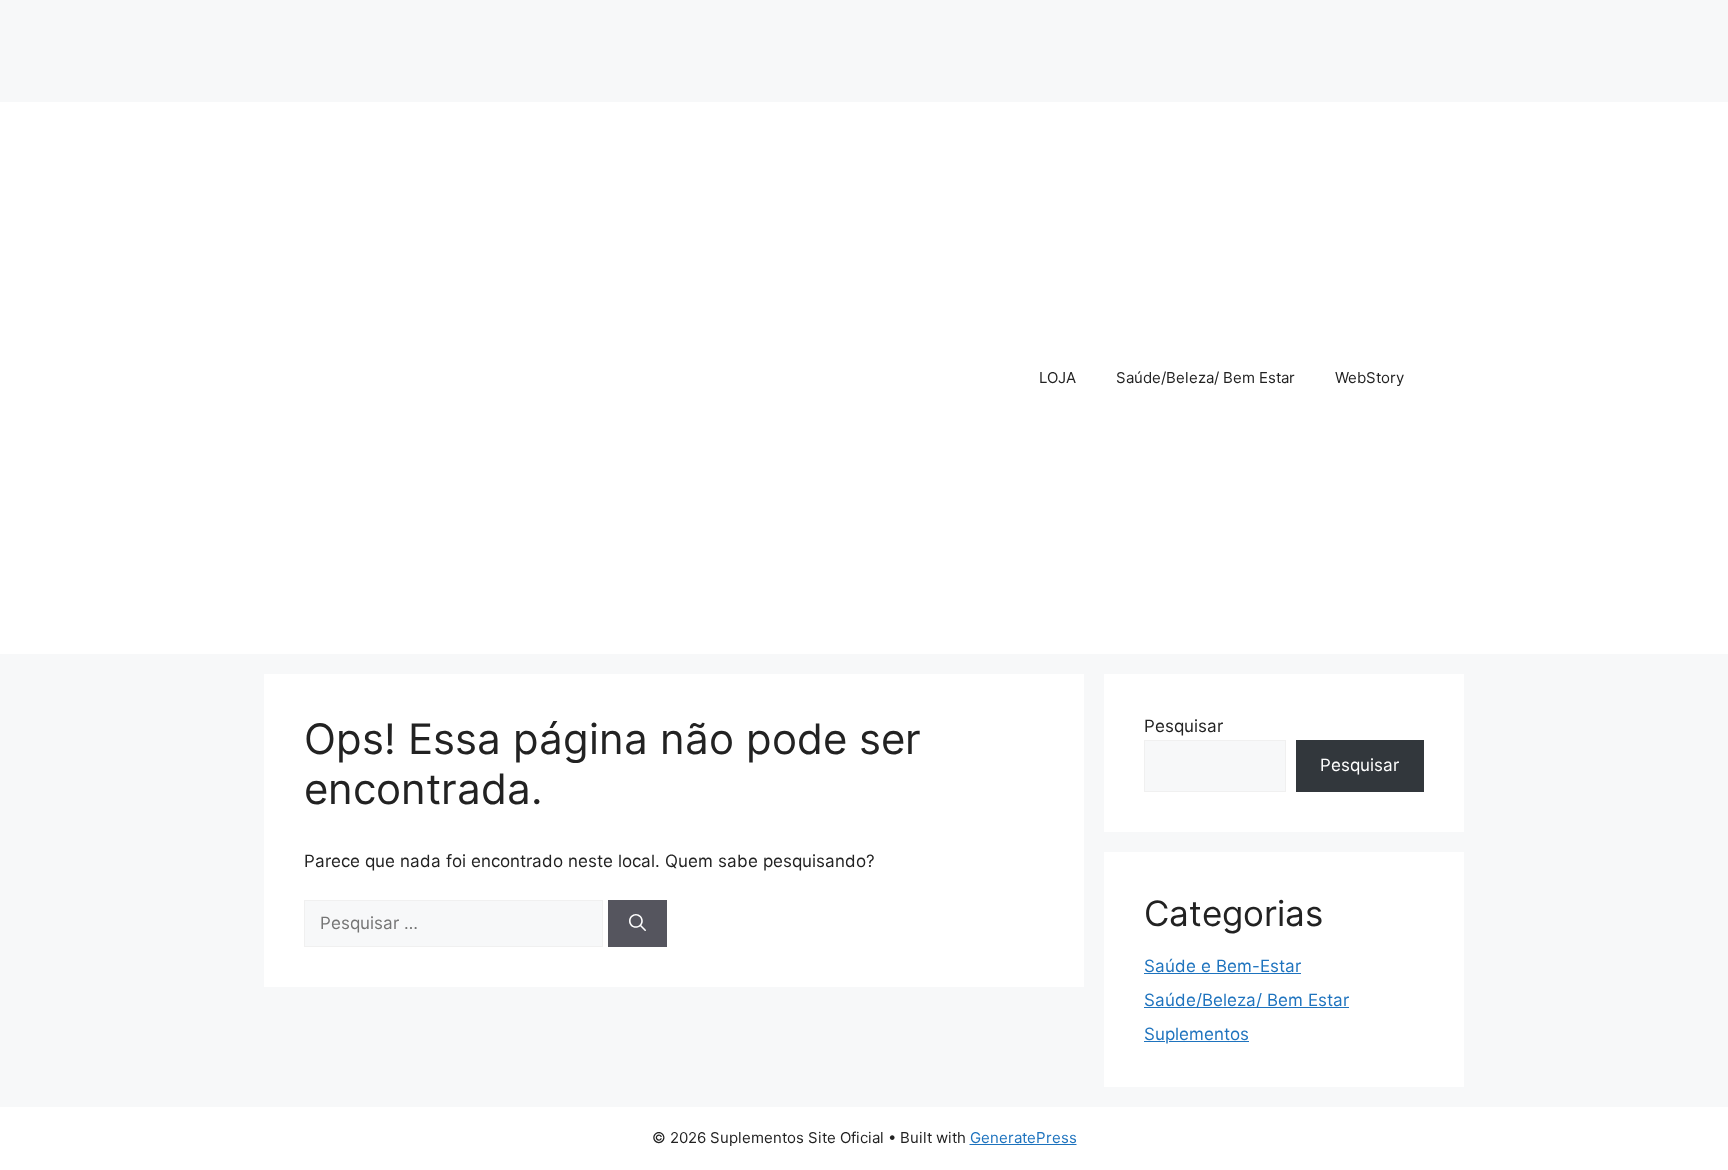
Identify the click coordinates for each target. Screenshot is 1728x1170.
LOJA (1057, 377)
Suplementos (1196, 1034)
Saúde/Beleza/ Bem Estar (1205, 377)
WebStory (1369, 377)
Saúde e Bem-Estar (1222, 966)
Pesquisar (1183, 726)
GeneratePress (1023, 1137)
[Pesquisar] (637, 924)
